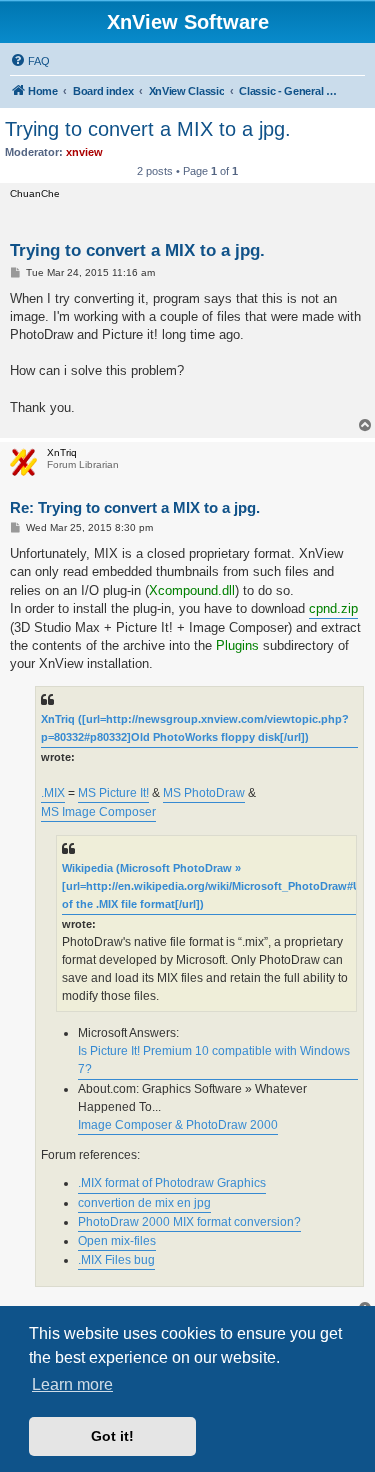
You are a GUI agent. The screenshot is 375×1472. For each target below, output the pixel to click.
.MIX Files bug (116, 1260)
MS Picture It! (113, 793)
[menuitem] (30, 61)
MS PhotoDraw (204, 793)
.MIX (53, 793)
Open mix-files (117, 1241)
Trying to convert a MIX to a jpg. (148, 129)
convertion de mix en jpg (144, 1203)
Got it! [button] (112, 1436)
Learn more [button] (72, 1384)
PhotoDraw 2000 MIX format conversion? (189, 1222)
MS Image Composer (98, 812)
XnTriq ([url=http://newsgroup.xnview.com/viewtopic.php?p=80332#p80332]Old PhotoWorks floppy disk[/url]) (195, 728)
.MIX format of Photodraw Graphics (172, 1183)
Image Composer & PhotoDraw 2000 (178, 1125)
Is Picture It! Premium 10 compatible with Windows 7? (214, 1060)
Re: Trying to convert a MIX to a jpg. (135, 507)
